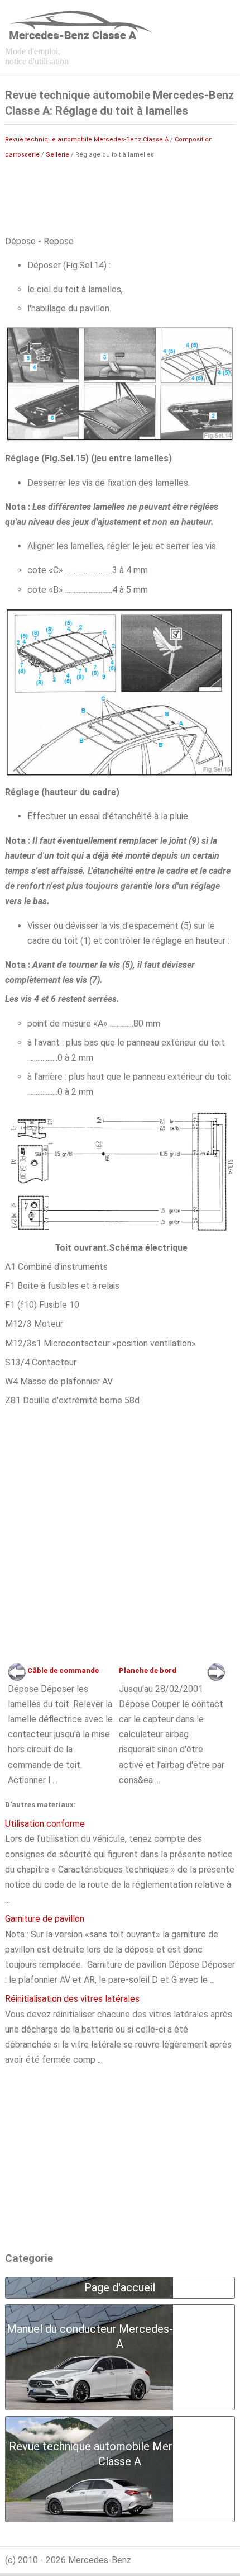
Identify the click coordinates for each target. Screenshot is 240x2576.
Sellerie (57, 155)
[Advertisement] (120, 196)
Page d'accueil (120, 2287)
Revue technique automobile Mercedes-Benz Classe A (87, 140)
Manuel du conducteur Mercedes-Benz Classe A (120, 2336)
